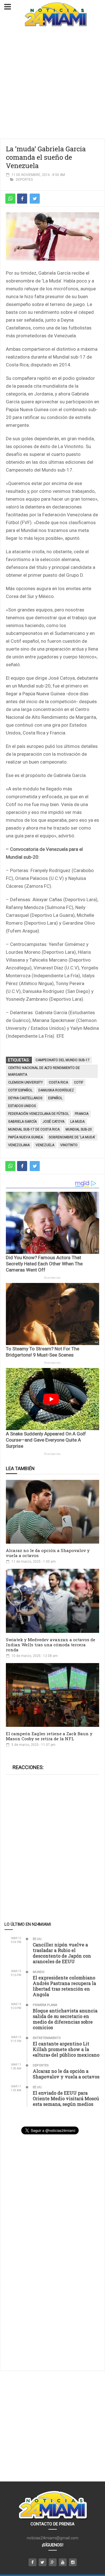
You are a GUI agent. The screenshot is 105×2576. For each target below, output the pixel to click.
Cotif (79, 1082)
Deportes (24, 180)
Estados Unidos (22, 1106)
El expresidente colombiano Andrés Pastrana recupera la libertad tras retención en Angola (64, 1986)
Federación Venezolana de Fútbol (39, 1114)
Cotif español (20, 1090)
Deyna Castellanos (25, 1098)
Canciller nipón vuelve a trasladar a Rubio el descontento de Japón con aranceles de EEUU (62, 1953)
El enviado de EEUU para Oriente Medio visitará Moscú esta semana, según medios (66, 2098)
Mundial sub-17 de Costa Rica (34, 1129)
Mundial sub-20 (79, 1129)
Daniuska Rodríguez (56, 1090)
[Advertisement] (53, 83)
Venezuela (45, 1145)
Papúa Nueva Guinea (25, 1137)
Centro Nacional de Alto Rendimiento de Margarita (44, 1071)
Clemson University (25, 1082)
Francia (82, 1114)
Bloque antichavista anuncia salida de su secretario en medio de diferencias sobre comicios (65, 2019)
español (55, 1098)
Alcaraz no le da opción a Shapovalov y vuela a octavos (48, 1553)
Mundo (39, 1972)
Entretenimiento (47, 2038)
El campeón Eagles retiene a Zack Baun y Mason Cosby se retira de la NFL (49, 1736)
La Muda (77, 1122)
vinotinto (69, 1145)
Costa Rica (58, 1082)
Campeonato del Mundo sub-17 (63, 1060)
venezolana (19, 1145)
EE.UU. (38, 1939)
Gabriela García (22, 1122)
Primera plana (45, 2005)
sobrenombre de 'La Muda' (72, 1137)
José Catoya (53, 1122)
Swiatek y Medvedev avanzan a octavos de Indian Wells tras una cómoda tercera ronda (51, 1645)
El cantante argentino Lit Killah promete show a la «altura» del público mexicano (66, 2049)
